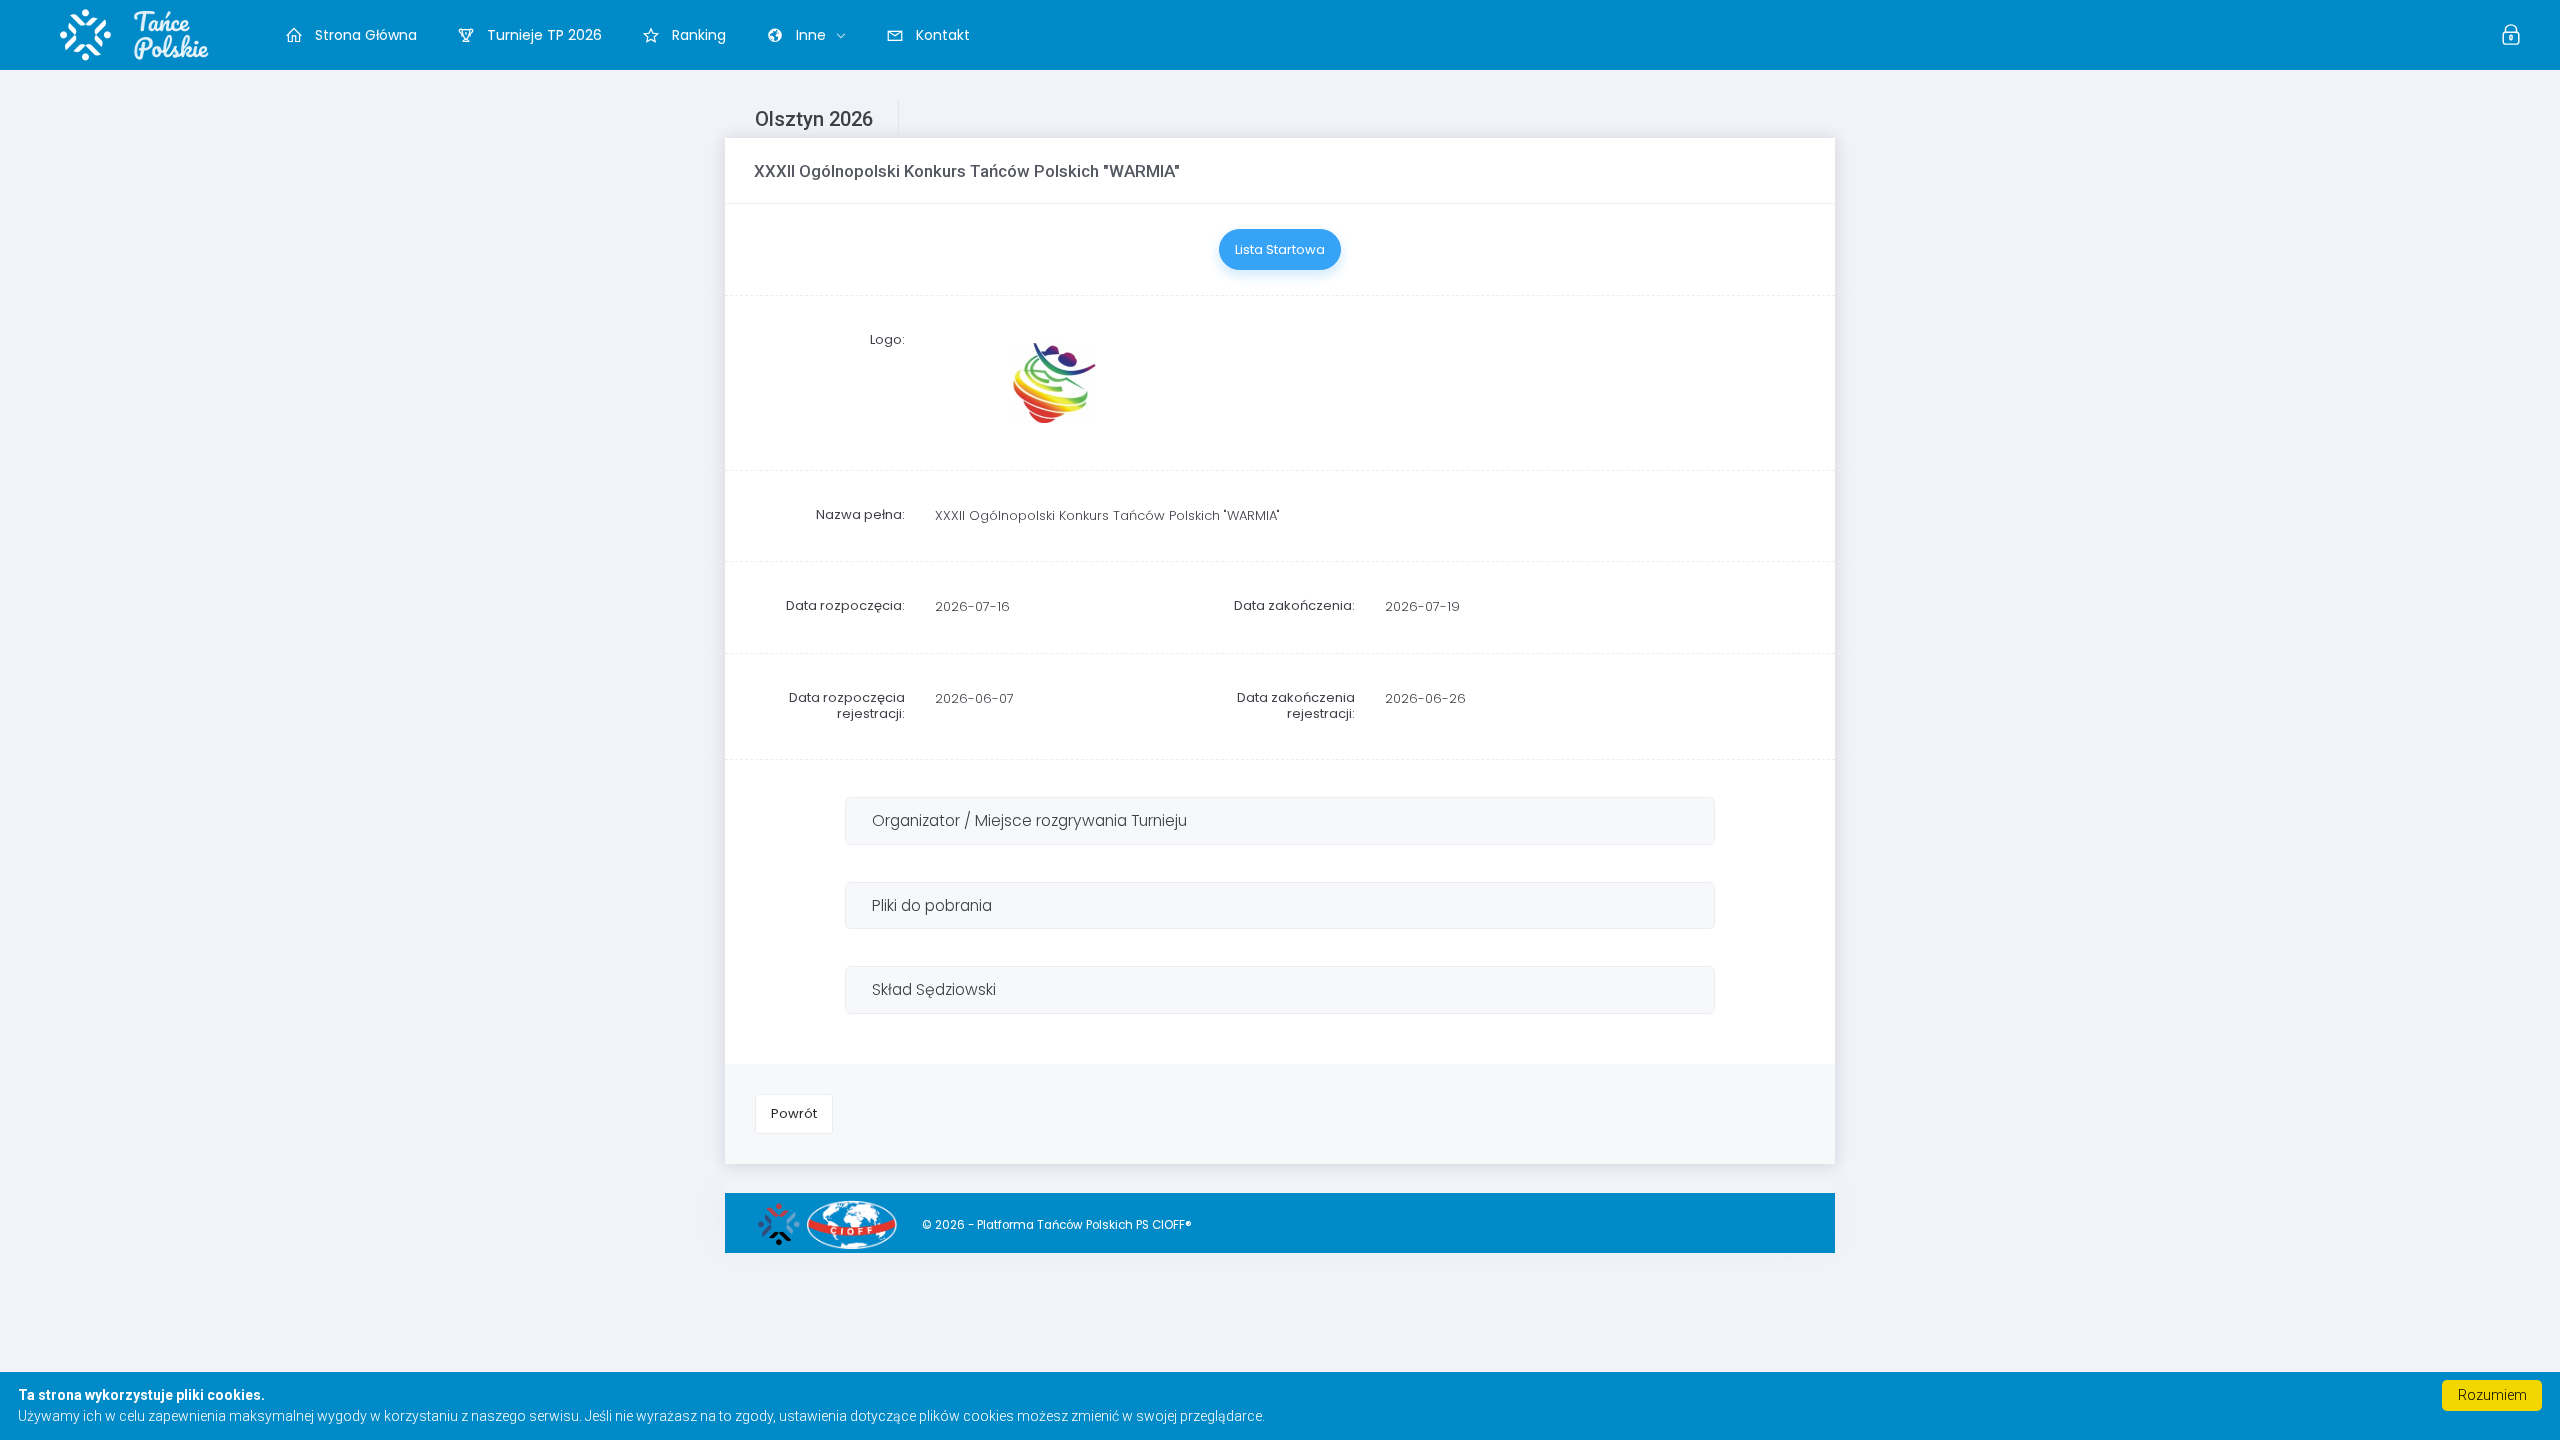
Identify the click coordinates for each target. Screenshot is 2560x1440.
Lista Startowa (1280, 249)
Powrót (794, 1113)
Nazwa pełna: (860, 514)
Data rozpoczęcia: (845, 605)
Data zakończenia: (1294, 605)
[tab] (1280, 820)
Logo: (887, 339)
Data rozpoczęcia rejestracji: (847, 705)
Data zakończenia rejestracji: (1296, 705)
